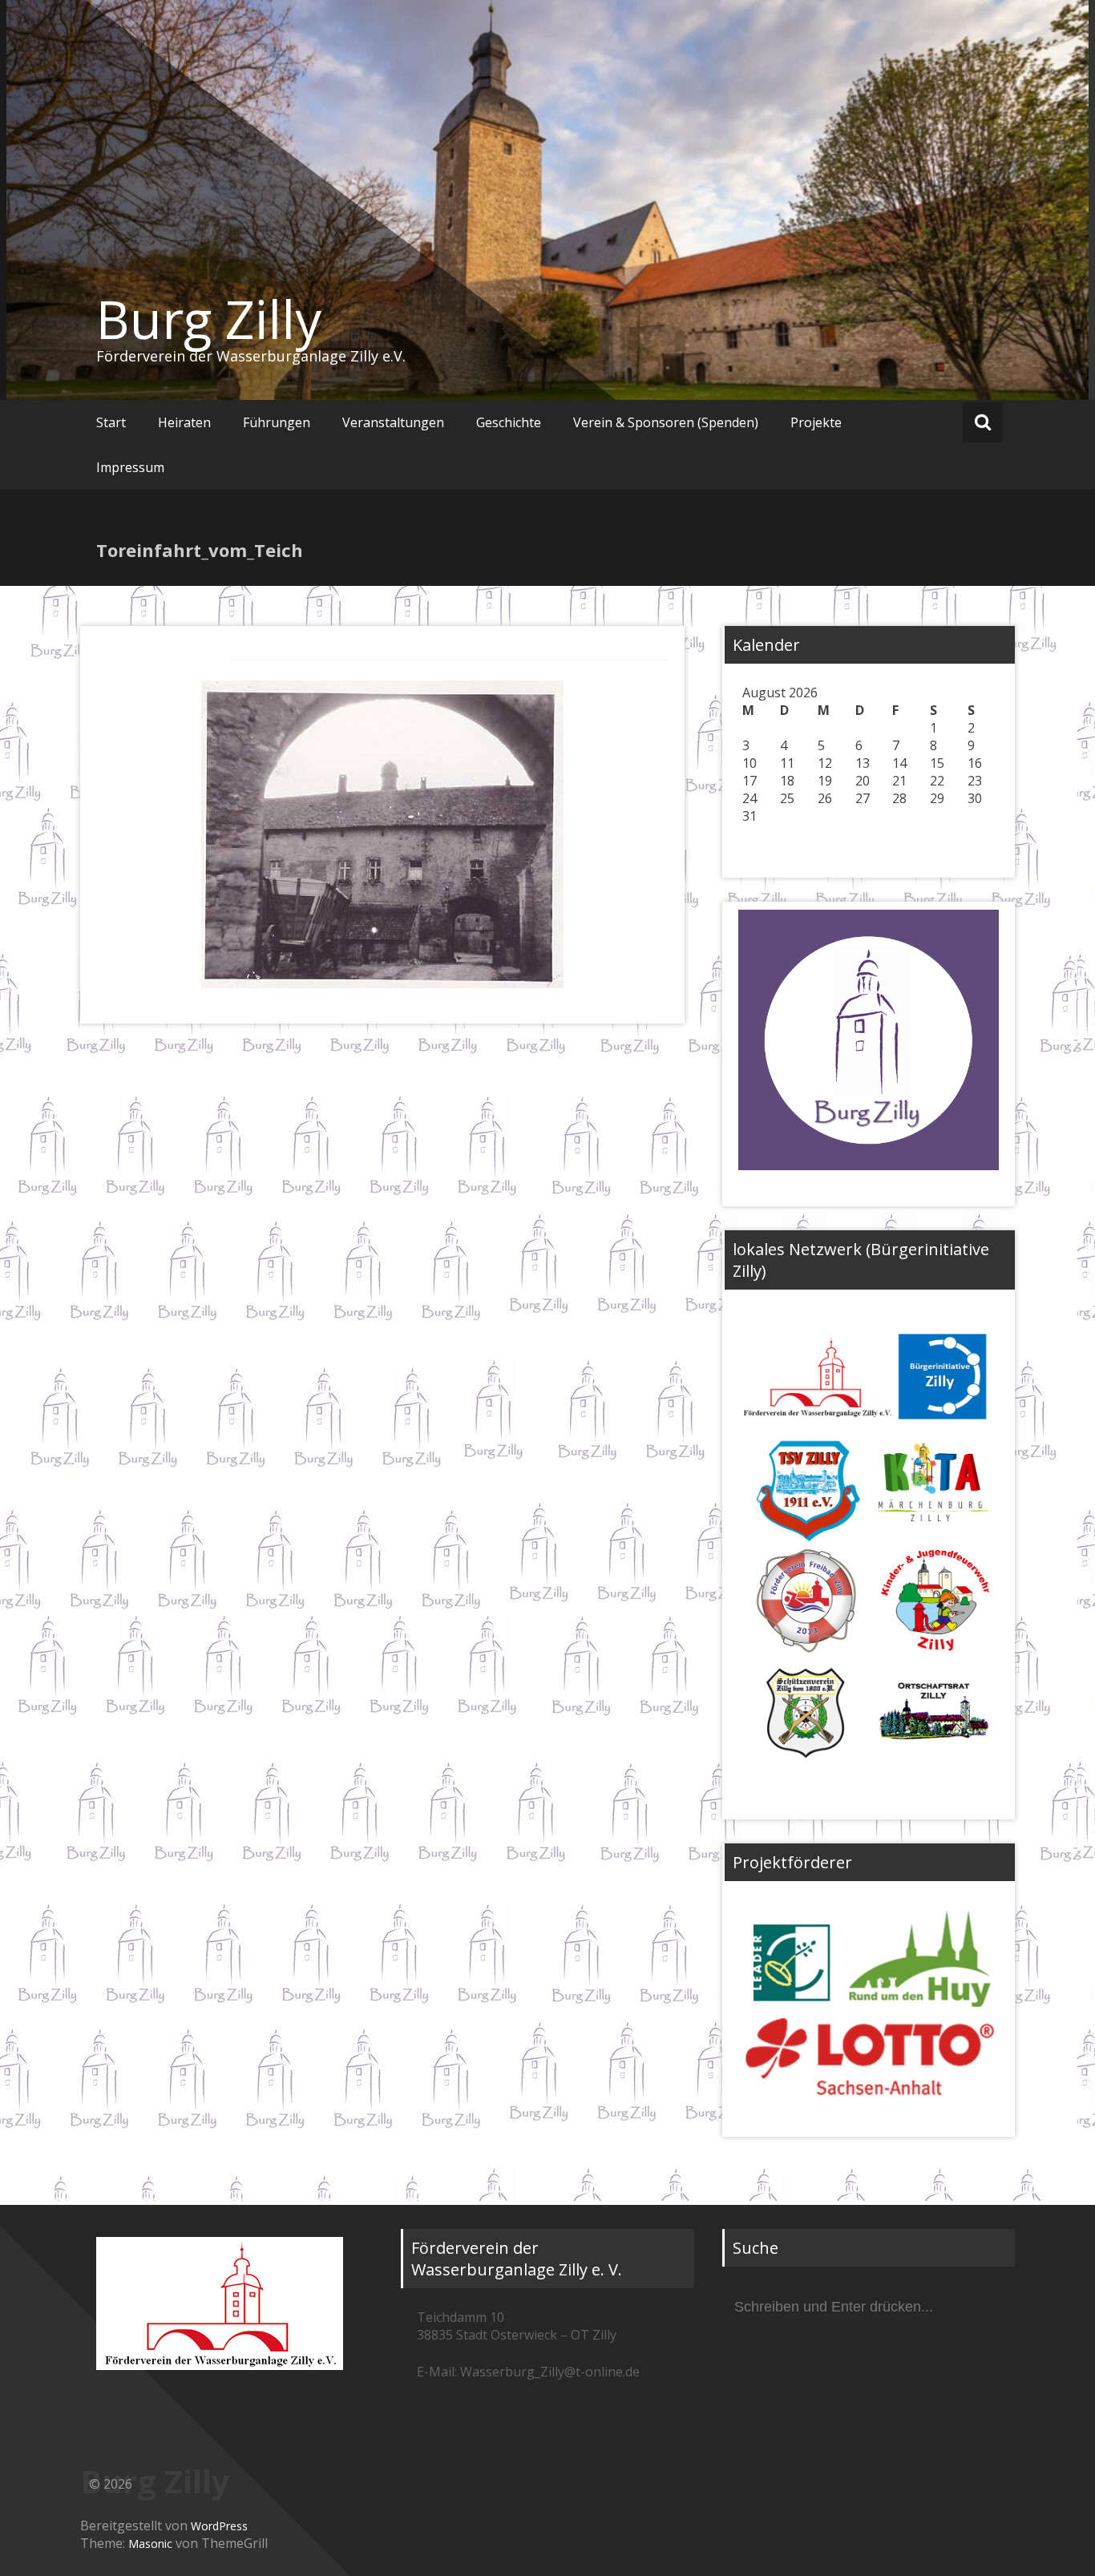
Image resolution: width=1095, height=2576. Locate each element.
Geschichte (509, 422)
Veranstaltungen (393, 422)
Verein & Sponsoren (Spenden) (666, 422)
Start (111, 422)
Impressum (130, 467)
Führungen (277, 422)
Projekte (816, 422)
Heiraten (184, 422)
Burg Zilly (209, 319)
